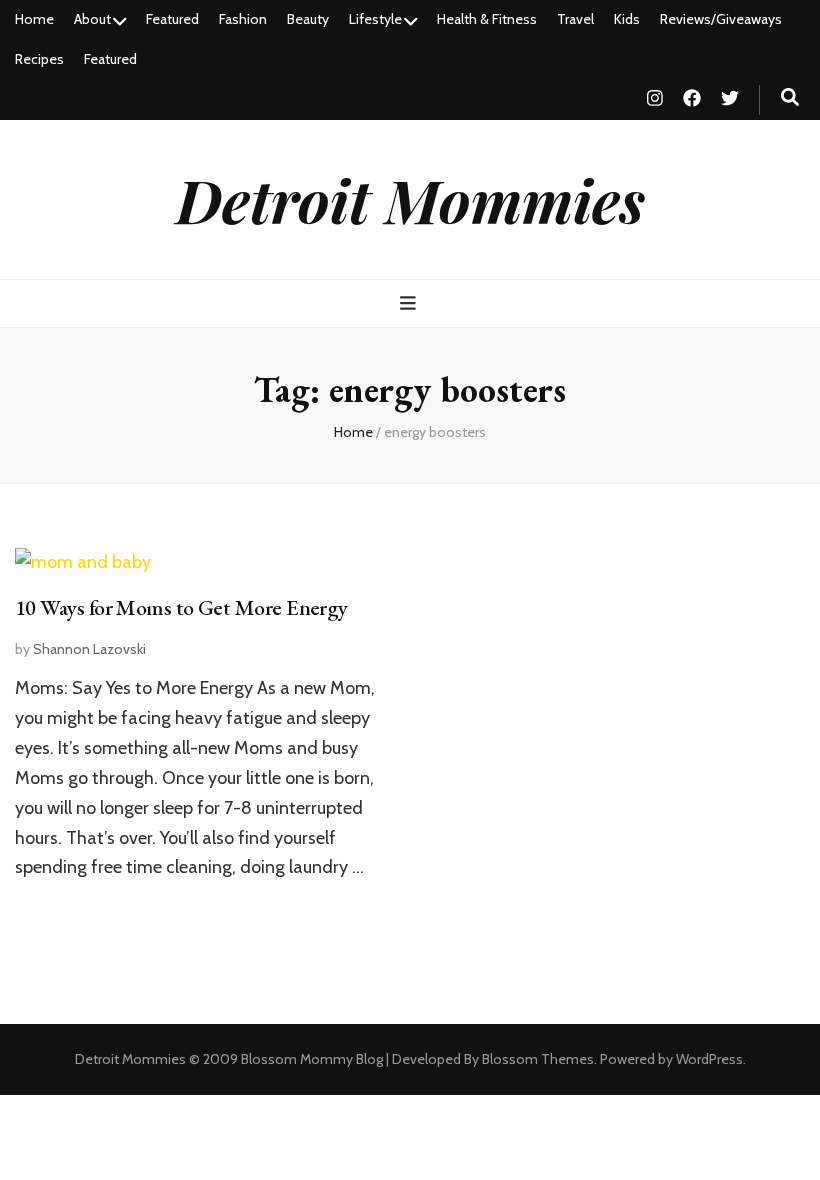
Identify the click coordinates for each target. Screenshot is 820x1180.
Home (34, 19)
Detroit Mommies (410, 199)
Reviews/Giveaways (721, 19)
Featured (172, 19)
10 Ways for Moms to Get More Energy (181, 607)
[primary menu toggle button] (410, 303)
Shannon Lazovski (89, 649)
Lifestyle (375, 19)
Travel (575, 19)
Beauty (308, 19)
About (92, 19)
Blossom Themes (538, 1059)
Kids (627, 19)
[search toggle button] (790, 97)
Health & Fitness (487, 19)
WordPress (709, 1059)
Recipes (39, 59)
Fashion (243, 19)
